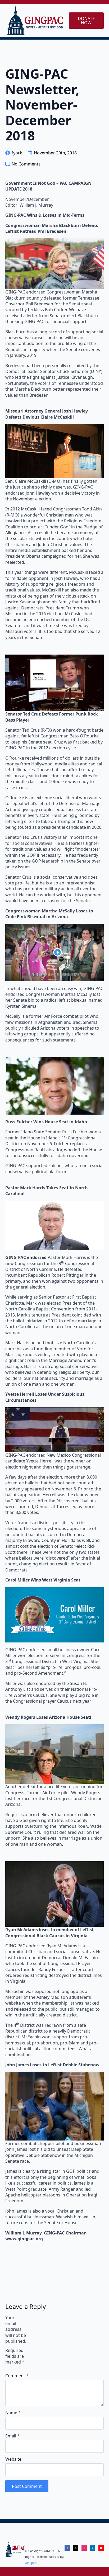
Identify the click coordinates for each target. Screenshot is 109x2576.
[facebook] (67, 2548)
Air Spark (31, 2563)
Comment (17, 2376)
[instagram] (84, 2548)
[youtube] (101, 2548)
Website (13, 2459)
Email (12, 2436)
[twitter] (76, 2548)
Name (13, 2413)
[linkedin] (93, 2548)
